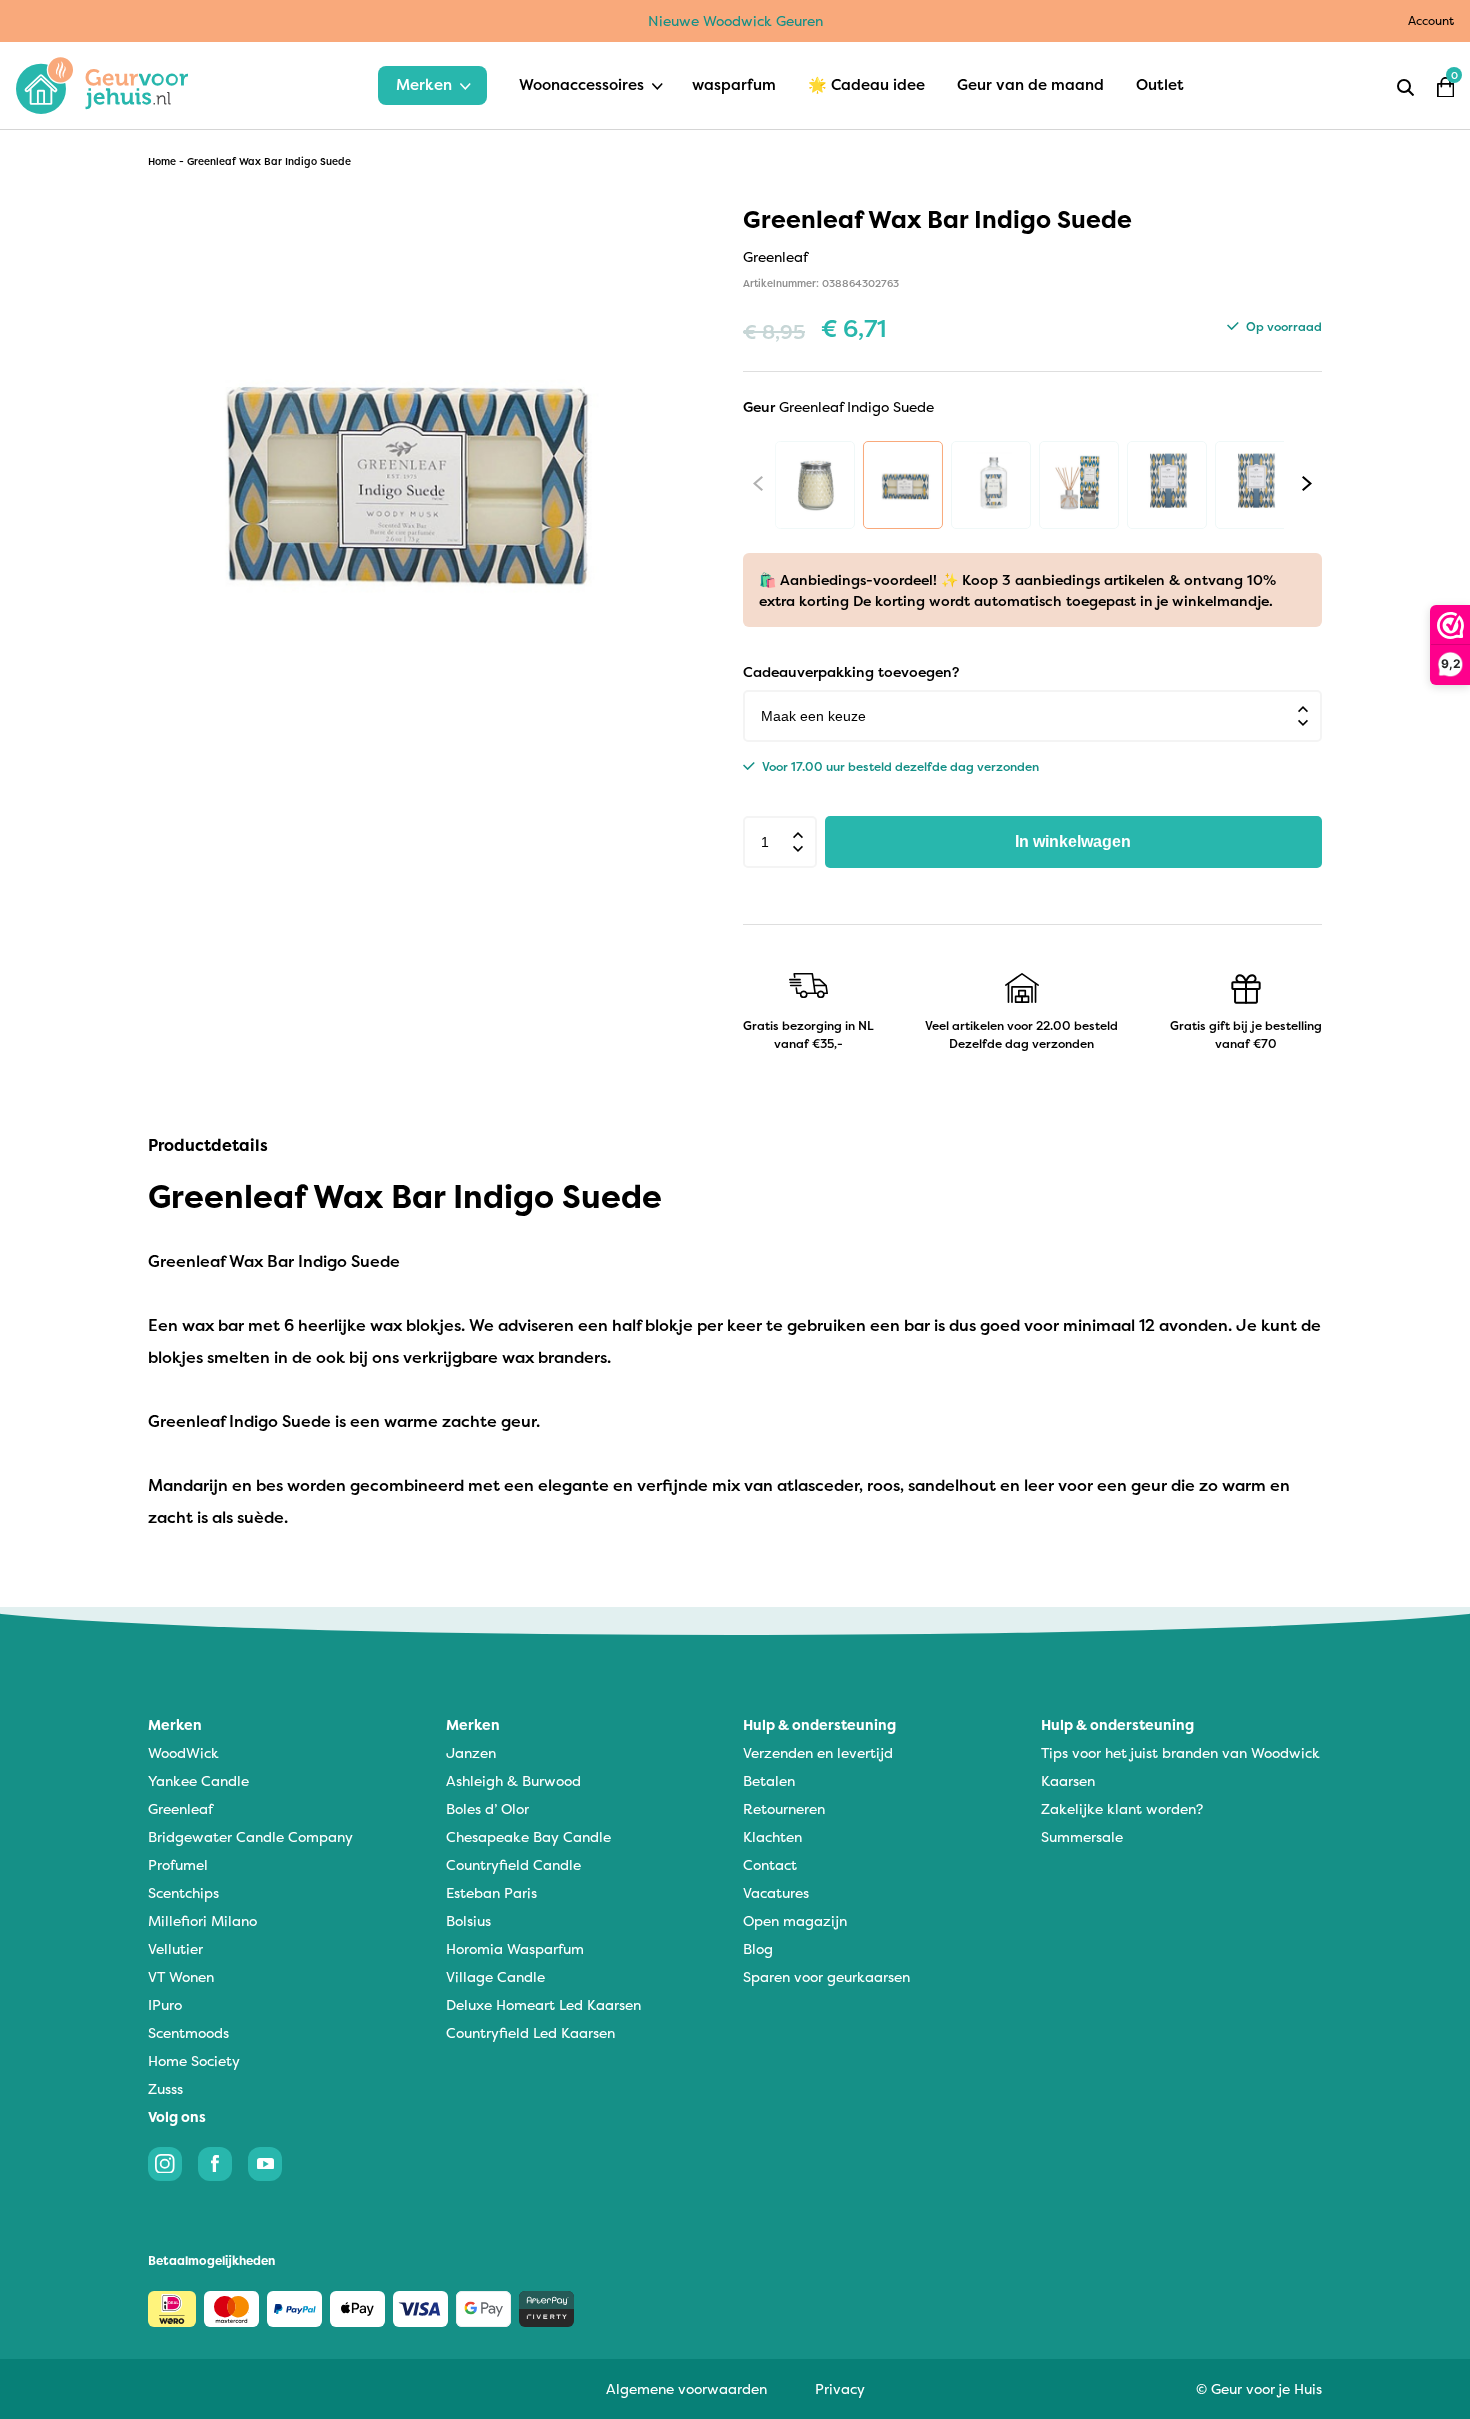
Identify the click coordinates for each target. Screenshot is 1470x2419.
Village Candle (495, 1976)
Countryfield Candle (513, 1864)
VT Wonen (181, 1976)
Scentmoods (188, 2032)
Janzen (471, 1752)
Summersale (1082, 1836)
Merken (424, 84)
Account (1431, 20)
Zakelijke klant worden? (1122, 1808)
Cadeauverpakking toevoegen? (851, 671)
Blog (758, 1948)
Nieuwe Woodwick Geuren (735, 20)
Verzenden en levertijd (818, 1752)
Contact (770, 1864)
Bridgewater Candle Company (250, 1836)
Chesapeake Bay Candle (528, 1836)
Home (162, 161)
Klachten (772, 1836)
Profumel (178, 1864)
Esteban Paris (491, 1892)
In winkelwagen (1073, 841)
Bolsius (468, 1920)
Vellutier (175, 1948)
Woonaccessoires (581, 84)
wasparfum (734, 84)
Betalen (769, 1780)
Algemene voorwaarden (686, 2388)
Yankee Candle (198, 1780)
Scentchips (183, 1892)
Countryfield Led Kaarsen (530, 2032)
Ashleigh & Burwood (513, 1780)
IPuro (165, 2004)
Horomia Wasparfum (515, 1948)
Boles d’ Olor (487, 1808)
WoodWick (183, 1752)
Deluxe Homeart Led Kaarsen (543, 2004)
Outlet (1160, 84)
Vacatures (776, 1892)
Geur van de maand (1030, 84)
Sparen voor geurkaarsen (826, 1976)
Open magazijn (795, 1920)
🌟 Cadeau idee (866, 84)
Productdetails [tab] (208, 1145)
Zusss (165, 2088)
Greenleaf (180, 1808)
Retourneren (784, 1808)
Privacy (840, 2388)
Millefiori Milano (202, 1920)
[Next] (1307, 483)
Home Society (194, 2060)
